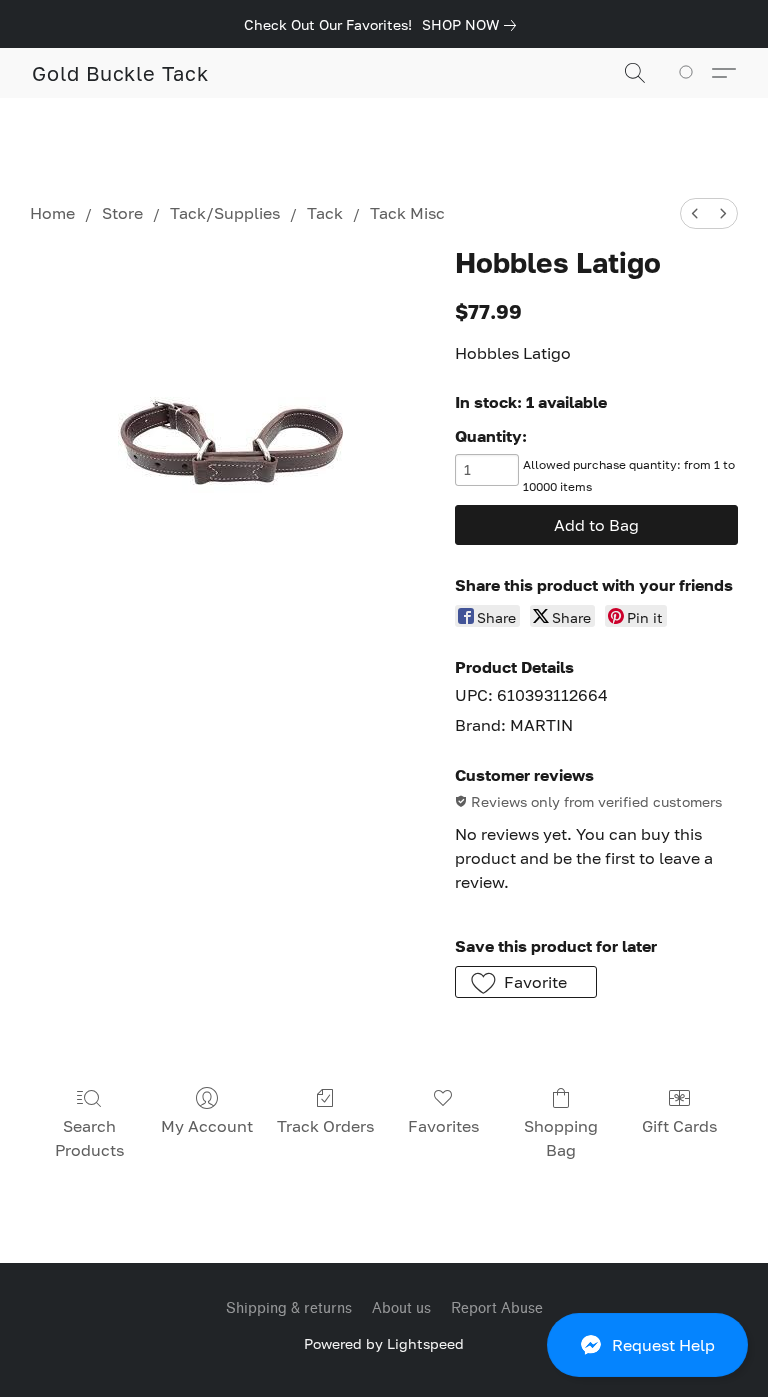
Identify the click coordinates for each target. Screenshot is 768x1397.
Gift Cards (679, 1126)
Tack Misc (407, 213)
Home (52, 213)
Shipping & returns (289, 1308)
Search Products (89, 1138)
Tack (325, 213)
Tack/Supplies (225, 213)
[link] (473, 25)
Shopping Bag (561, 1138)
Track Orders (325, 1126)
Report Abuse (497, 1308)
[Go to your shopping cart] (689, 73)
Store (122, 213)
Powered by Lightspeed (384, 1343)
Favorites (443, 1126)
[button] (647, 1345)
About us (401, 1308)
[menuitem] (695, 213)
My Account (207, 1126)
